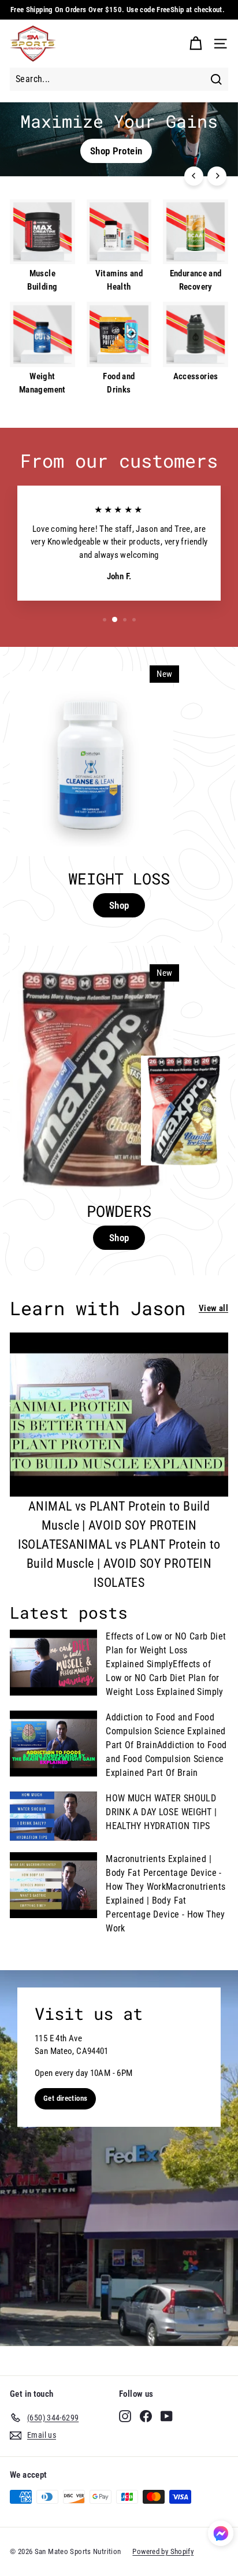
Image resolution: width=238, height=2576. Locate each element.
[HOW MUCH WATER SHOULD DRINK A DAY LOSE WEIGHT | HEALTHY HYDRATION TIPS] (53, 1816)
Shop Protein (116, 151)
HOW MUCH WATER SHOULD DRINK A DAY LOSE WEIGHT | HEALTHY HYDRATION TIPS (161, 1812)
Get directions (65, 2098)
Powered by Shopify (163, 2551)
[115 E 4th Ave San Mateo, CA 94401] (119, 2158)
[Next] (217, 176)
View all (213, 1308)
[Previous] (194, 176)
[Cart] (196, 44)
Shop (119, 905)
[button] (221, 2535)
